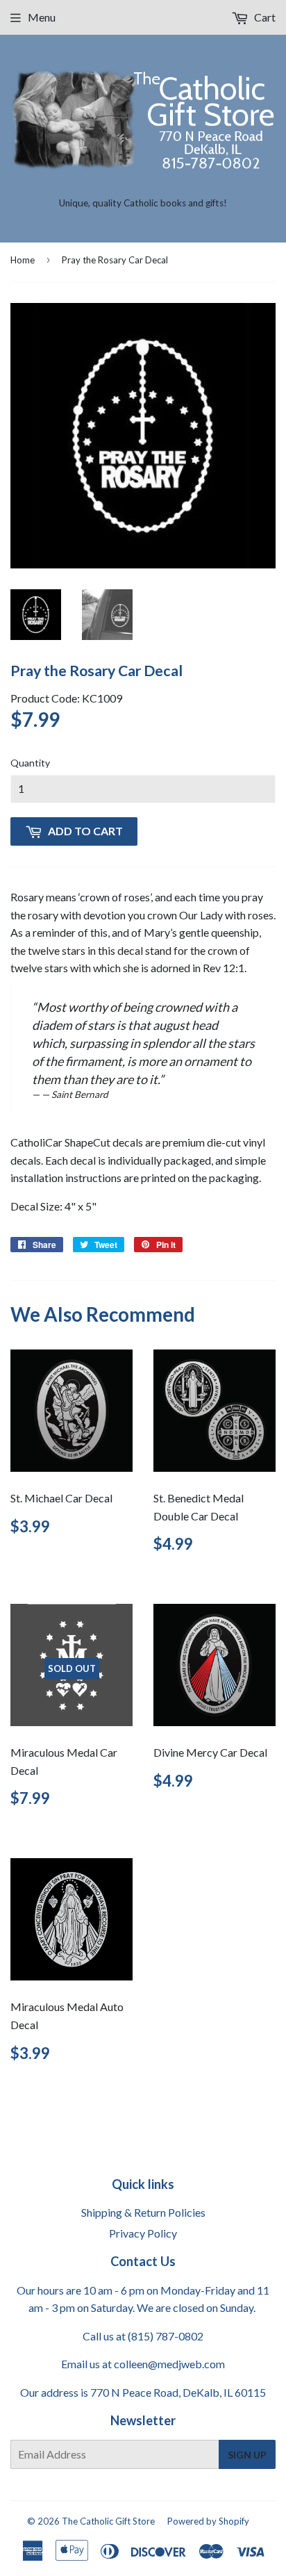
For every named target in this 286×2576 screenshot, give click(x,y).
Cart (264, 17)
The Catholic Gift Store (108, 2521)
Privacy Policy (143, 2233)
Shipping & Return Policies (143, 2212)
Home (23, 260)
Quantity (30, 763)
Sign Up (247, 2455)
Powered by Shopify (208, 2521)
